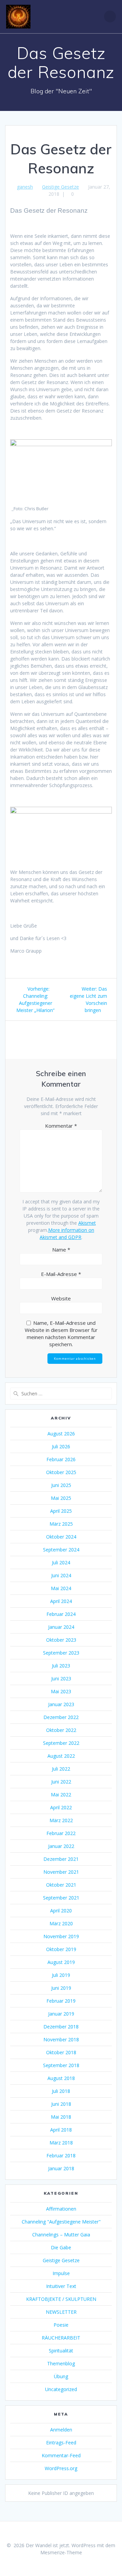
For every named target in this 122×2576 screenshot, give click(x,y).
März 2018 (61, 2143)
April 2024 (61, 1601)
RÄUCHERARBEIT (61, 2338)
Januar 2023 (61, 1704)
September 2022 (61, 1743)
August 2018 (61, 2078)
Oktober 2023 (61, 1640)
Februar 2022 (61, 1833)
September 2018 (61, 2065)
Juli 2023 (61, 1666)
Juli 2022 (61, 1769)
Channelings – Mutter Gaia (61, 2235)
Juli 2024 (61, 1562)
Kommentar (61, 1126)
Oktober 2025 (61, 1472)
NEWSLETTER (61, 2312)
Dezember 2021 (61, 1859)
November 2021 (61, 1872)
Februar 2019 (61, 2001)
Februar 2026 (61, 1459)
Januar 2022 (61, 1846)
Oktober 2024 (61, 1537)
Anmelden (61, 2430)
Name (61, 1249)
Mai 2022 (61, 1795)
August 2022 (61, 1756)
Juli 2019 (61, 1975)
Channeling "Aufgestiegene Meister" (61, 2222)
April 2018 (61, 2130)
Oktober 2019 (61, 1949)
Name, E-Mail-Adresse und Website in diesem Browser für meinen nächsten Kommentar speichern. (61, 1333)
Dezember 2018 (61, 2027)
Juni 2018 (61, 2104)
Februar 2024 (61, 1614)
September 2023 (61, 1653)
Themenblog (61, 2363)
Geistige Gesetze (60, 187)
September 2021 (61, 1898)
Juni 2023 (61, 1678)
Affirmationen (61, 2209)
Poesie (61, 2325)
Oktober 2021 (61, 1885)
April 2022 (61, 1807)
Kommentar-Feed (61, 2455)
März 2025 (61, 1524)
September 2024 (61, 1550)
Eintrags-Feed (61, 2443)
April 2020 (61, 1911)
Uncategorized (61, 2389)
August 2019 (61, 1962)
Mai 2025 (61, 1498)
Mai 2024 (61, 1588)
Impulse (61, 2273)
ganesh (25, 187)
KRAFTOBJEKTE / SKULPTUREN (61, 2299)
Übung (61, 2376)
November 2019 (61, 1936)
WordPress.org (61, 2468)
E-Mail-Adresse (61, 1274)
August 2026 (61, 1434)
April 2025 (61, 1511)
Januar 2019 (61, 2014)
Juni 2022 (61, 1782)
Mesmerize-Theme (61, 2552)
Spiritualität (61, 2351)
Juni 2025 (61, 1485)
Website (61, 1298)
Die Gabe (61, 2247)
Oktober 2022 (61, 1730)
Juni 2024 (61, 1575)
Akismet (87, 1223)
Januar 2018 (61, 2168)
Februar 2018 (61, 2155)
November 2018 (61, 2039)
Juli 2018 (61, 2091)
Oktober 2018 (61, 2052)
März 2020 (61, 1923)
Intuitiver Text (61, 2286)
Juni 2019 (61, 1988)
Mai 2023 (61, 1691)
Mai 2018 (61, 2117)
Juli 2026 (61, 1446)
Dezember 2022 (61, 1717)
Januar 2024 (61, 1627)
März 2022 (61, 1820)
